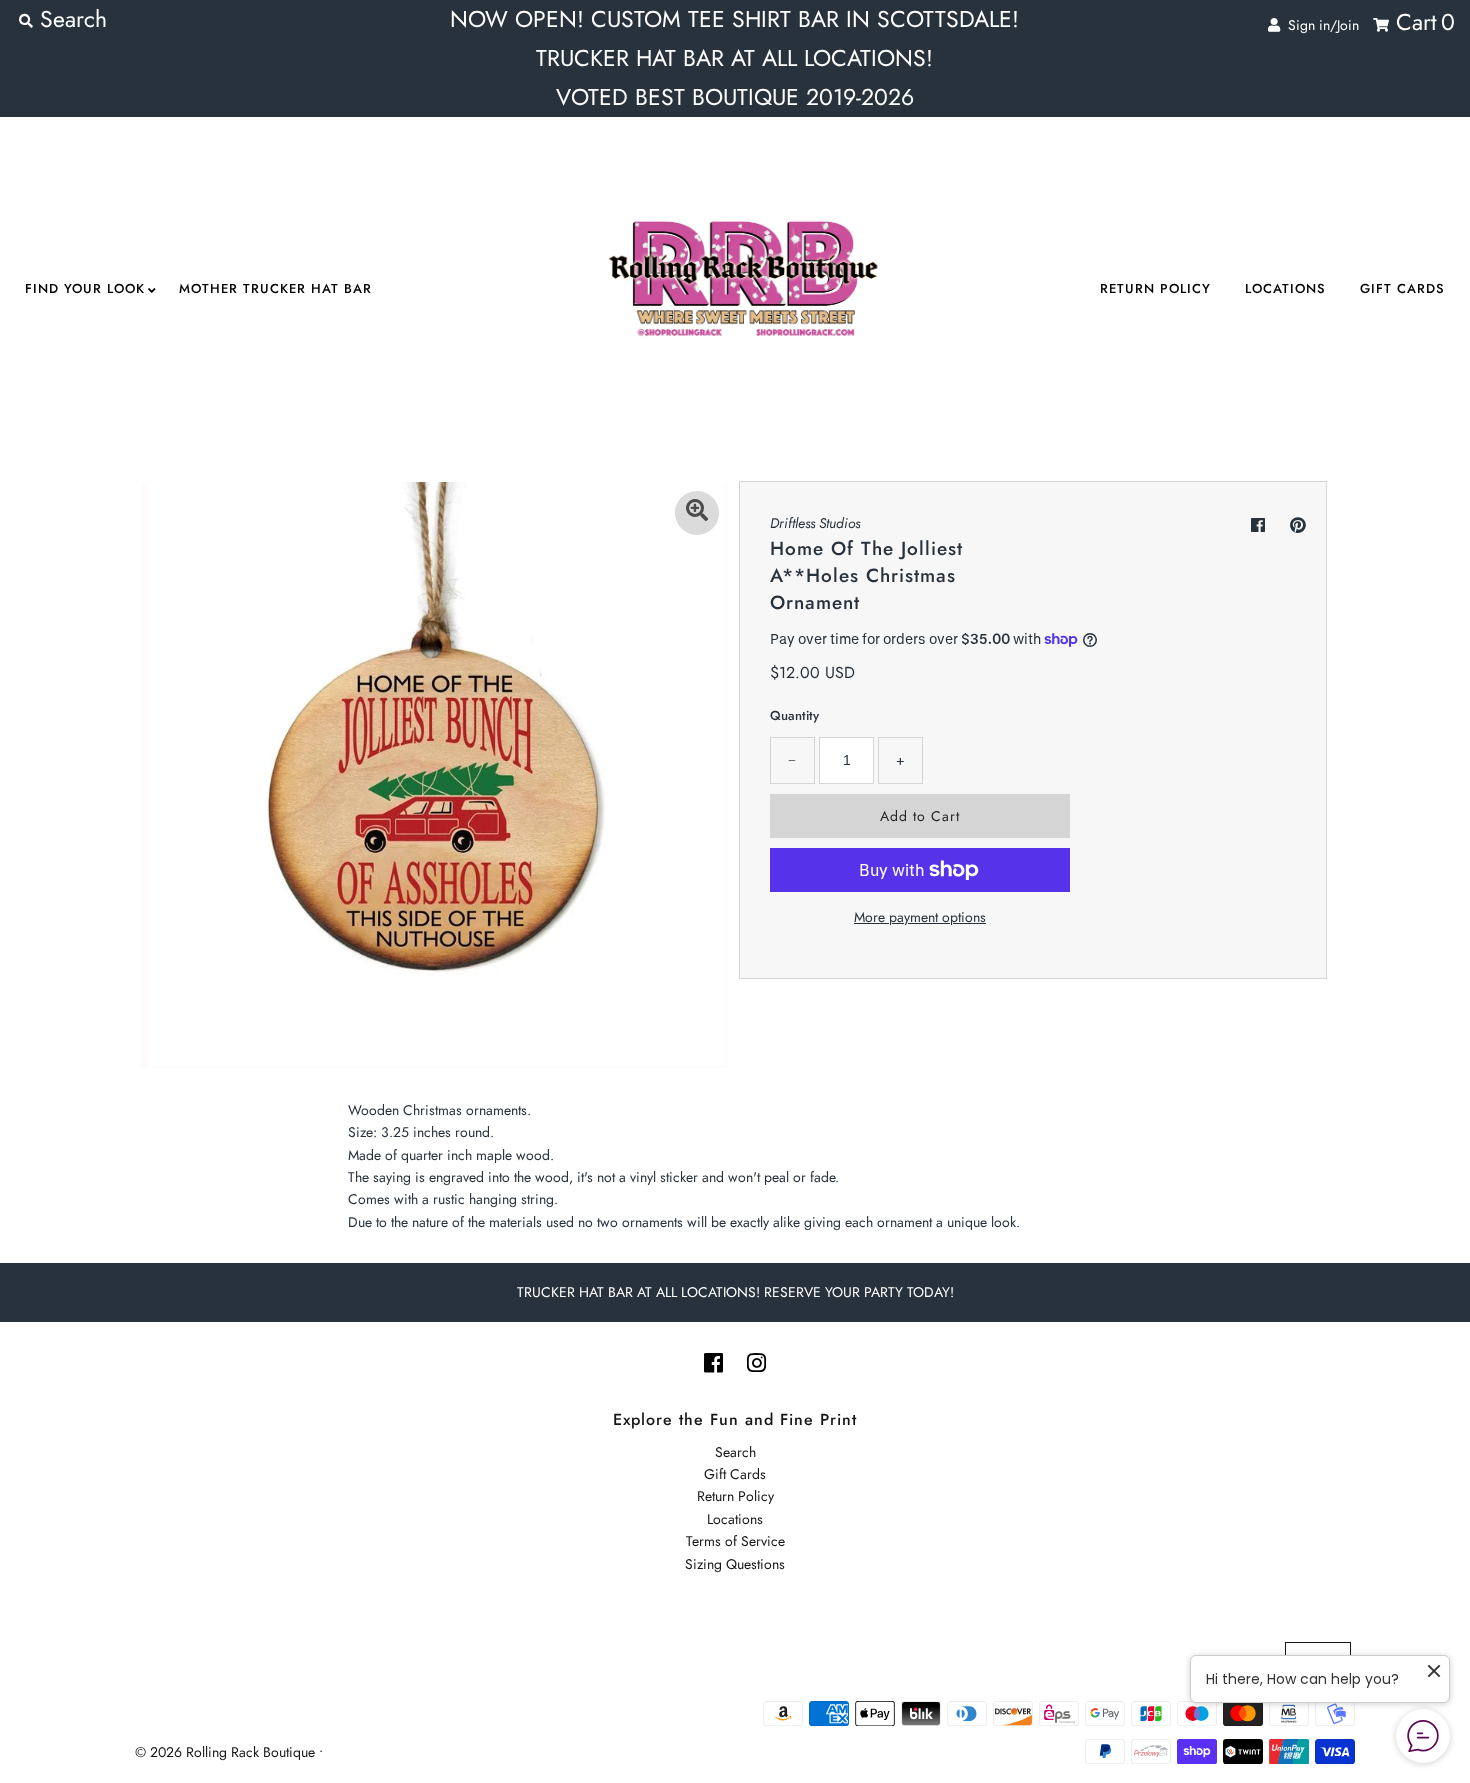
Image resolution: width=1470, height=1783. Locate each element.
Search (735, 1452)
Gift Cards (1402, 288)
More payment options (920, 917)
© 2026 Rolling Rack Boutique (227, 1752)
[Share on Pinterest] (1298, 525)
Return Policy (1155, 288)
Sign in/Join (1319, 25)
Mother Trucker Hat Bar (275, 288)
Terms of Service (735, 1541)
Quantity (794, 715)
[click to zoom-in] (697, 513)
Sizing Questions (735, 1564)
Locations (1285, 288)
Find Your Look (85, 288)
